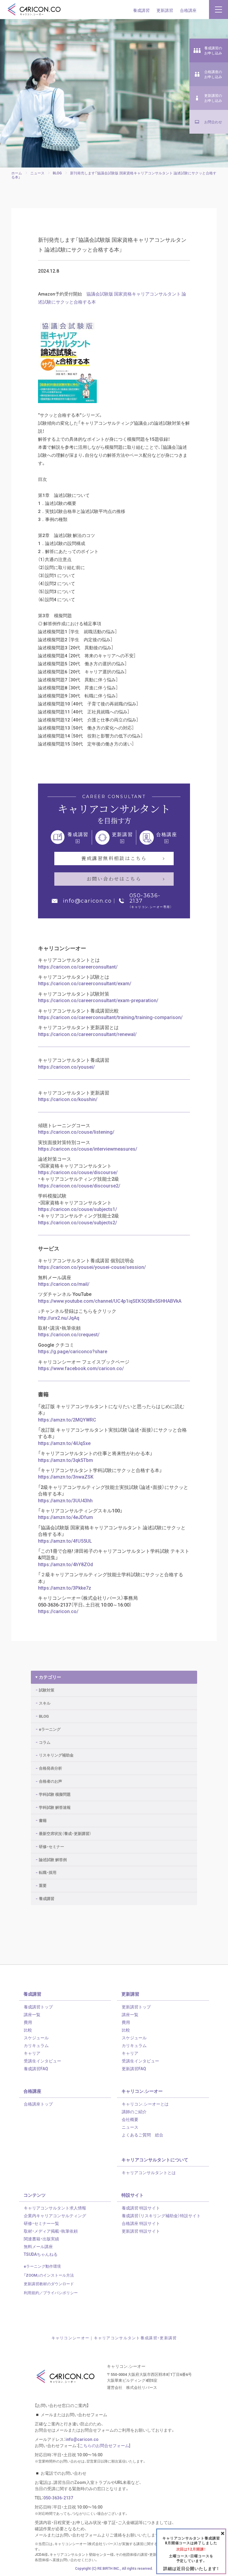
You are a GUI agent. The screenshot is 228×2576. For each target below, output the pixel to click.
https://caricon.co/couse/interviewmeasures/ (88, 1149)
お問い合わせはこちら (114, 879)
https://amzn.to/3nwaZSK (66, 1476)
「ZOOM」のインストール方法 (49, 2275)
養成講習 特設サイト (141, 2208)
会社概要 (130, 2119)
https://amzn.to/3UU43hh (65, 1500)
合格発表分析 (50, 1768)
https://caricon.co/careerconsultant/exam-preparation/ (98, 1000)
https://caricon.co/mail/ (64, 1284)
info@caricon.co (87, 901)
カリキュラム (36, 2045)
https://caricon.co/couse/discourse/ (78, 1172)
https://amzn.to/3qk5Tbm (65, 1460)
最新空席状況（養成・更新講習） (65, 1833)
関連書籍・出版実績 (41, 2239)
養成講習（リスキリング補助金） (161, 2215)
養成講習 (141, 10)
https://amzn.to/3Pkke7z (65, 1588)
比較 (28, 2030)
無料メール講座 (38, 2246)
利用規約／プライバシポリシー (51, 2293)
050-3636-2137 (145, 898)
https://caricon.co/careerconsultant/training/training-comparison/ (110, 1017)
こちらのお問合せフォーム (104, 2445)
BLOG (44, 1716)
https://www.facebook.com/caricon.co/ (81, 1368)
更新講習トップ (136, 2007)
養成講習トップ (38, 2007)
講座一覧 (32, 2014)
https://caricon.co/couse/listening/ (76, 1132)
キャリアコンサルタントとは (149, 2172)
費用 (28, 2022)
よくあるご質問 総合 (142, 2135)
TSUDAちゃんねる (41, 2254)
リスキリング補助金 (56, 1755)
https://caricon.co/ (58, 1611)
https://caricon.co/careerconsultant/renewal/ (87, 1034)
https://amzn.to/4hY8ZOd (65, 1564)
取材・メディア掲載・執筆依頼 (51, 2231)
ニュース (130, 2127)
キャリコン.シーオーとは (145, 2104)
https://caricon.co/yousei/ (66, 1067)
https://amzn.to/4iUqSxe (64, 1443)
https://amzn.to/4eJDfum (65, 1517)
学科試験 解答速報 (55, 1807)
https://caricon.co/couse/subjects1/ (77, 1209)
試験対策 (47, 1690)
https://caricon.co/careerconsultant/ (78, 966)
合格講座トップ (38, 2104)
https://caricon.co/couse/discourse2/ (79, 1185)
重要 (43, 1885)
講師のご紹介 (134, 2111)
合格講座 (188, 10)
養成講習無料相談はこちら (114, 858)
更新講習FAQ (134, 2068)
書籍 (43, 1820)
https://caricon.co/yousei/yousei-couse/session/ (92, 1267)
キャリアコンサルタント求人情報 (55, 2208)
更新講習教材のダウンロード (49, 2284)
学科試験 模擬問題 (55, 1794)
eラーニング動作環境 (42, 2266)
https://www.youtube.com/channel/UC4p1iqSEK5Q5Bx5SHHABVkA (110, 1301)
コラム (45, 1742)
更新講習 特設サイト (141, 2231)
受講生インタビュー (42, 2061)
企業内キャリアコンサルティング (55, 2215)
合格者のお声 (50, 1781)
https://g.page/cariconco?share (73, 1351)
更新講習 (165, 10)
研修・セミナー (52, 1846)
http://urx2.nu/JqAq (59, 1318)
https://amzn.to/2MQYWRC (67, 1419)
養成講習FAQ (36, 2068)
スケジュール (36, 2038)
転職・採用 (48, 1872)
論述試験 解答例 (53, 1859)
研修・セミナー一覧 (41, 2223)
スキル (45, 1703)
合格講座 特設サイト (141, 2223)
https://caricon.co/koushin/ (68, 1099)
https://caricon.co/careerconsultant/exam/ (85, 983)
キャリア (32, 2053)
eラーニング (50, 1729)
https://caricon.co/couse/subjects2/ (77, 1222)
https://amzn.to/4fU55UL (65, 1541)
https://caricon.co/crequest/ (69, 1334)
